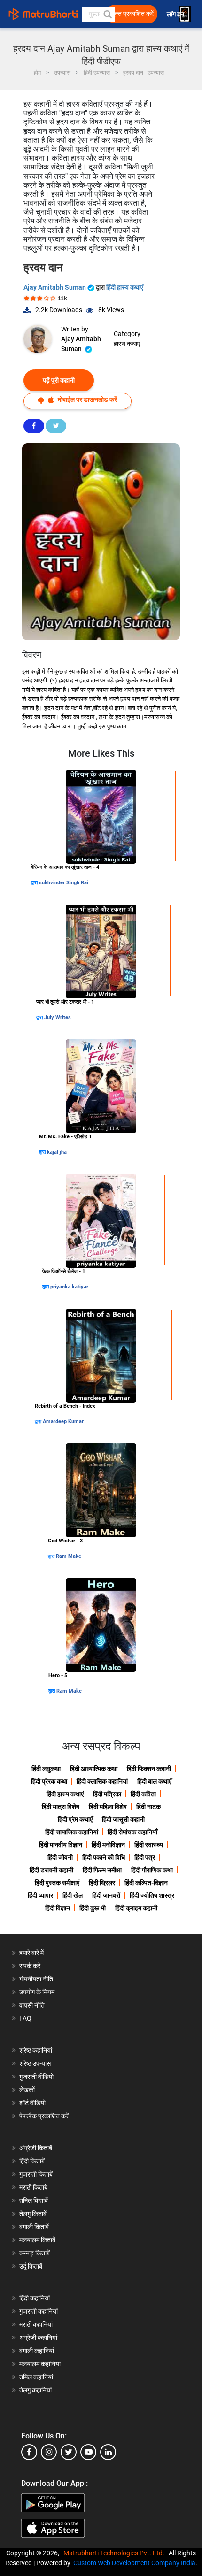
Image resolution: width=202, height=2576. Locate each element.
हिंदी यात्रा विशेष (61, 1807)
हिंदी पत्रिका (107, 1794)
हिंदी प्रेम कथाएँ (75, 1819)
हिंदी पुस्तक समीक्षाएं (57, 1883)
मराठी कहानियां (36, 2324)
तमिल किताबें (34, 2200)
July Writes (58, 1017)
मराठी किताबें (33, 2187)
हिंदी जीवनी (60, 1857)
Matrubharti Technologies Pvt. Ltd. (115, 2553)
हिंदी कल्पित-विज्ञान (146, 1883)
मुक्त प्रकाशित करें (132, 14)
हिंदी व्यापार (40, 1895)
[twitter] (69, 2452)
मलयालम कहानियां (40, 2364)
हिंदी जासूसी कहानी (123, 1819)
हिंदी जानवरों (106, 1895)
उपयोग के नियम (37, 1992)
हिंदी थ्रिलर (102, 1883)
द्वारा (35, 883)
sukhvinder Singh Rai (64, 883)
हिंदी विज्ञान (58, 1908)
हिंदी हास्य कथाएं (125, 287)
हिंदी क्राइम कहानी (136, 1908)
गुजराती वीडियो (36, 2077)
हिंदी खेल (73, 1895)
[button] (107, 14)
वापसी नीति (32, 2005)
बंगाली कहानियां (37, 2351)
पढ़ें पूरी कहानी (59, 380)
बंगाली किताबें (34, 2227)
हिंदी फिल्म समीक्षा (102, 1870)
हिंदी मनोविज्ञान (108, 1845)
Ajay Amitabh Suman (55, 287)
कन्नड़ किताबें (35, 2253)
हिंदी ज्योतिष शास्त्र (152, 1895)
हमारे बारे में (31, 1953)
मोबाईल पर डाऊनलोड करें (87, 399)
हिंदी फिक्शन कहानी (149, 1769)
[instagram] (49, 2452)
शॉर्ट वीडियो (32, 2103)
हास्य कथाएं (127, 344)
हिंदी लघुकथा (46, 1769)
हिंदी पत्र (145, 1857)
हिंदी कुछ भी (93, 1908)
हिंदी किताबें (32, 2161)
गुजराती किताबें (36, 2174)
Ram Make (69, 1556)
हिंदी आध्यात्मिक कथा (94, 1769)
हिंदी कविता (143, 1794)
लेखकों (27, 2090)
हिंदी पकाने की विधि (104, 1857)
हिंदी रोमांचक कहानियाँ (132, 1832)
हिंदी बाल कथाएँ (154, 1781)
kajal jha (57, 1152)
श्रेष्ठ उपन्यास (35, 2063)
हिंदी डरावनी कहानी (51, 1870)
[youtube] (88, 2452)
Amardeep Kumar (63, 1422)
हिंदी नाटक (148, 1807)
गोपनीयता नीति (36, 1979)
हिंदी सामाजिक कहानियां (72, 1832)
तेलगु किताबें (33, 2214)
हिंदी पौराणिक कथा (152, 1870)
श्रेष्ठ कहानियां (36, 2050)
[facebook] (29, 2452)
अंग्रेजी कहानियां (38, 2338)
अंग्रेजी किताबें (36, 2148)
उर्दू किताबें (31, 2266)
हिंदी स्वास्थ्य (149, 1845)
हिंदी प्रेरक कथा (49, 1781)
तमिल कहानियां (36, 2377)
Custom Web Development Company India (134, 2563)
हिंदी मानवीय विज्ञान (61, 1845)
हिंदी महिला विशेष (108, 1807)
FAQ (25, 2018)
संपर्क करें (30, 1966)
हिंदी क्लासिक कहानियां (102, 1781)
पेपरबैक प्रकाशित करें (44, 2116)
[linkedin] (108, 2452)
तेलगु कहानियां (35, 2390)
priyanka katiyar (69, 1287)
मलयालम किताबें (37, 2240)
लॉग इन (176, 14)
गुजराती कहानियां (39, 2311)
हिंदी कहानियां (35, 2298)
